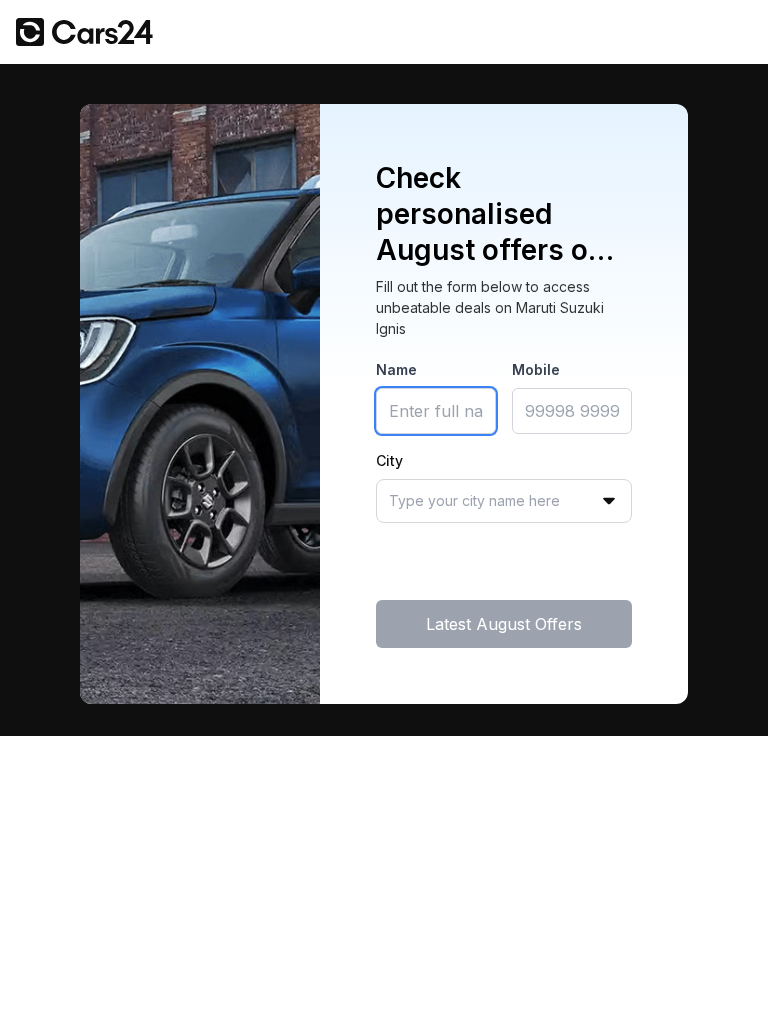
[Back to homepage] (84, 32)
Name (396, 369)
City (389, 460)
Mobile (536, 369)
